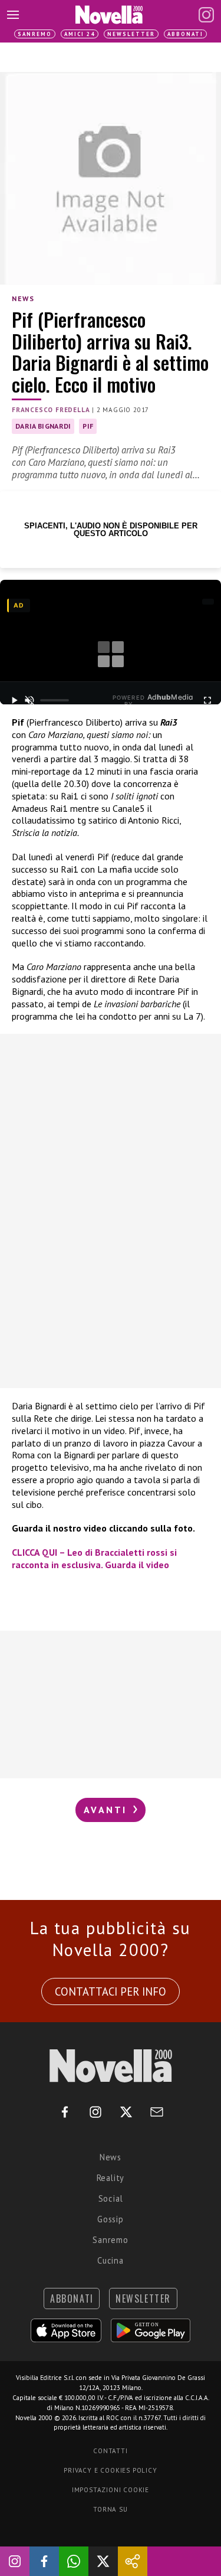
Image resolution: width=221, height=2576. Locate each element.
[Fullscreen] (207, 700)
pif (88, 426)
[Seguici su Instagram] (15, 2561)
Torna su (110, 2509)
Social (111, 2198)
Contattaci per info (111, 1991)
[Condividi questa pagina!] (133, 2561)
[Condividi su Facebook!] (44, 2561)
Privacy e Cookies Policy (110, 2470)
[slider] (55, 700)
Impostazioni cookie (111, 2490)
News (23, 298)
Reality (111, 2178)
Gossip (111, 2219)
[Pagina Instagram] (206, 15)
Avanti (107, 1810)
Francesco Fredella (51, 410)
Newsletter (131, 34)
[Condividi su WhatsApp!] (74, 2561)
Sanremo (35, 34)
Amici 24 (80, 34)
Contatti (110, 2451)
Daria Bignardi (43, 426)
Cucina (111, 2260)
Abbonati (185, 34)
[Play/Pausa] (14, 700)
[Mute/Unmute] (30, 700)
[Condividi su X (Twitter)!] (103, 2561)
